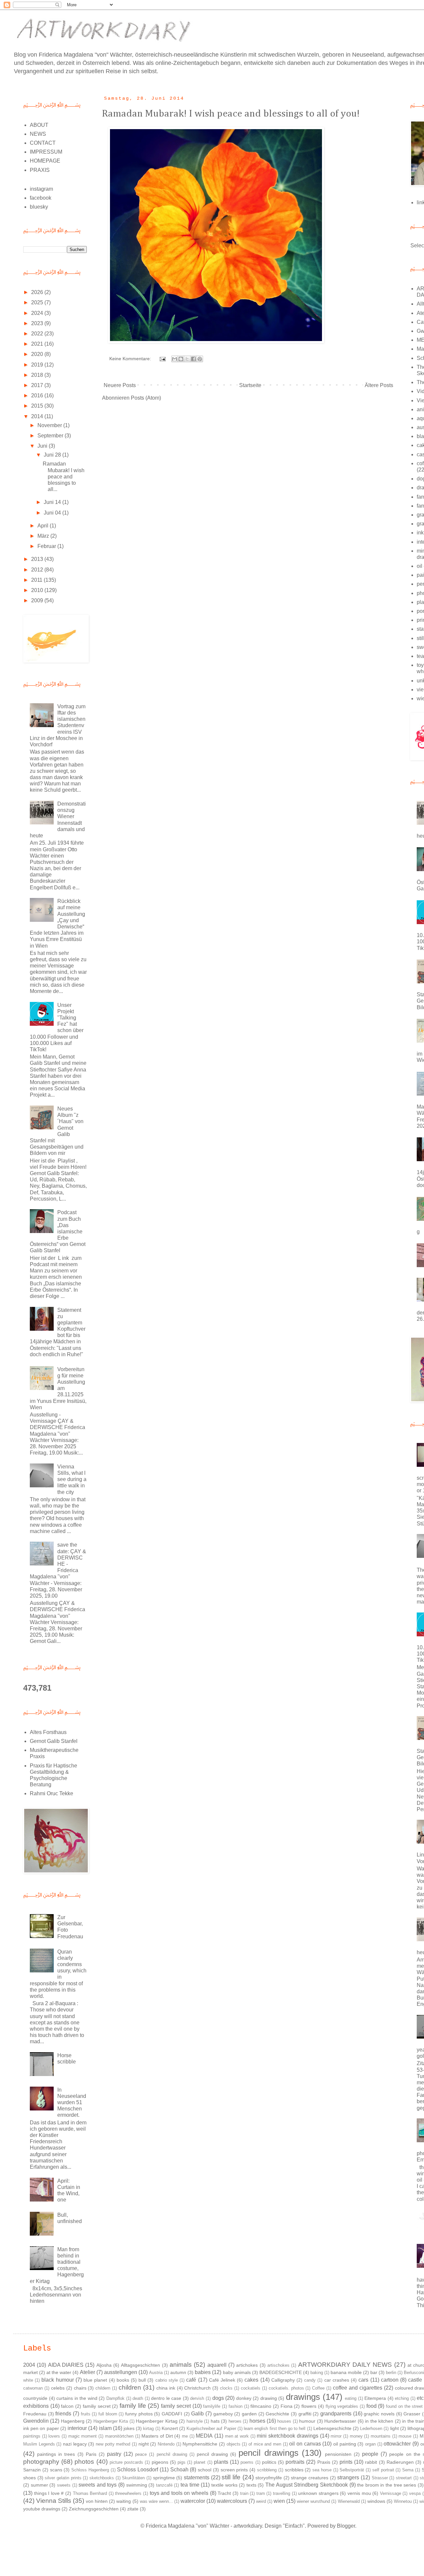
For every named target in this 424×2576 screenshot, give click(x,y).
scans (56, 2470)
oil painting (345, 2444)
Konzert (170, 2428)
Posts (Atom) (146, 398)
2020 (38, 354)
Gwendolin (36, 2421)
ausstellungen (121, 2372)
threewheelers (128, 2493)
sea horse (322, 2470)
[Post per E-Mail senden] (162, 359)
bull (142, 2380)
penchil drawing (172, 2454)
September (51, 436)
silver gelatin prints (63, 2478)
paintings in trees (56, 2454)
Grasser (412, 2414)
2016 (38, 396)
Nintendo (166, 2444)
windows (376, 2501)
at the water (59, 2372)
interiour (77, 2428)
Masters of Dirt (157, 2436)
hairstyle (195, 2421)
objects (234, 2444)
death (138, 2398)
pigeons (160, 2462)
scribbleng (267, 2470)
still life (231, 2477)
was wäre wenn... (156, 2501)
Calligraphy (283, 2380)
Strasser (380, 2478)
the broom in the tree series (387, 2485)
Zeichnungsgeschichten (94, 2509)
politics (269, 2462)
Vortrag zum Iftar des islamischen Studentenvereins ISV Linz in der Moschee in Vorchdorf (58, 725)
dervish (197, 2398)
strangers (348, 2477)
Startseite (250, 385)
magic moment (83, 2436)
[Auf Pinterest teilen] (200, 359)
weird (261, 2501)
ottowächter (397, 2444)
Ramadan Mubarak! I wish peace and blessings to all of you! (231, 114)
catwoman (33, 2388)
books (123, 2380)
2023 (38, 323)
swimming (137, 2485)
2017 (38, 385)
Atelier (87, 2372)
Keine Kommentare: (131, 359)
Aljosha (104, 2365)
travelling (282, 2493)
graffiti (305, 2414)
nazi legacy (75, 2444)
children (130, 2387)
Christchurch (197, 2388)
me (185, 2436)
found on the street (404, 2406)
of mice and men (265, 2444)
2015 (38, 406)
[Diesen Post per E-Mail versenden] (175, 359)
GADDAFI (172, 2414)
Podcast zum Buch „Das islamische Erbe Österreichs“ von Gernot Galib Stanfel (58, 1231)
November (50, 425)
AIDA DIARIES (66, 2365)
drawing (269, 2398)
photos (84, 2462)
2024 (38, 313)
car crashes (337, 2380)
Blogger (346, 2526)
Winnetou (403, 2501)
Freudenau (35, 2414)
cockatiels (251, 2388)
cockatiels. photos (286, 2388)
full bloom (108, 2414)
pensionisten (338, 2454)
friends (63, 2414)
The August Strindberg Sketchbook (307, 2485)
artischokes (278, 2365)
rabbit (371, 2462)
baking (317, 2373)
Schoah (179, 2470)
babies (203, 2372)
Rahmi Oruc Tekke (52, 1793)
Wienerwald (349, 2501)
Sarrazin (32, 2470)
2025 (38, 302)
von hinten (97, 2501)
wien (279, 2501)
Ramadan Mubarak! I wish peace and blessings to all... (64, 476)
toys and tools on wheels (179, 2493)
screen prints (234, 2470)
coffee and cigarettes (358, 2388)
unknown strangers (318, 2493)
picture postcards (126, 2462)
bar (374, 2372)
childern (103, 2388)
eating (351, 2398)
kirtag (148, 2428)
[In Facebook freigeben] (193, 359)
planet (200, 2462)
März (44, 536)
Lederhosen (371, 2428)
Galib (197, 2414)
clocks (226, 2388)
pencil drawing (212, 2454)
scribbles (294, 2470)
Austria (156, 2373)
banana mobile (346, 2372)
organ (370, 2444)
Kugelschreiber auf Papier (211, 2428)
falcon (67, 2406)
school (205, 2470)
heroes (235, 2421)
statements (197, 2477)
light (395, 2428)
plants (221, 2462)
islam (105, 2428)
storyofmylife (269, 2478)
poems (247, 2462)
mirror (336, 2436)
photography (41, 2462)
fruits (86, 2414)
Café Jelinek (222, 2380)
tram (261, 2493)
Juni (43, 446)
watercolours (232, 2501)
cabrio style (167, 2380)
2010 (38, 590)
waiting (124, 2501)
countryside (35, 2398)
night (144, 2444)
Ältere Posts (379, 385)
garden (249, 2414)
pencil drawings (268, 2453)
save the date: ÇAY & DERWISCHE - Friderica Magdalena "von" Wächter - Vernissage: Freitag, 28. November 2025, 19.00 (58, 1570)
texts (251, 2485)
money (356, 2436)
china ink (166, 2388)
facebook (41, 198)
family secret (176, 2406)
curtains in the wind (77, 2398)
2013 (38, 559)
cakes (251, 2380)
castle (415, 2380)
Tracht (224, 2493)
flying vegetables (342, 2406)
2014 (38, 416)
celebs (58, 2388)
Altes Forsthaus (48, 1732)
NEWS (38, 134)
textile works (224, 2485)
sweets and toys (98, 2485)
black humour (57, 2380)
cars (363, 2380)
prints (346, 2462)
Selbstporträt (352, 2470)
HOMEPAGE (45, 161)
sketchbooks (102, 2478)
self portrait (383, 2470)
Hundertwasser (340, 2421)
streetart (404, 2478)
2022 (38, 334)
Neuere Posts (120, 385)
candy (310, 2380)
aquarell (217, 2365)
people (370, 2454)
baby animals (237, 2372)
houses (284, 2421)
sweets (64, 2485)
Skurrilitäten (133, 2478)
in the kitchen (379, 2421)
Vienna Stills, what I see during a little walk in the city (72, 1479)
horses (257, 2421)
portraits (295, 2462)
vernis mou (359, 2493)
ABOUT (39, 125)
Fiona (287, 2406)
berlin (391, 2373)
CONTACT (43, 143)
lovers (54, 2436)
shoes (29, 2478)
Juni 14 (53, 502)
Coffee (318, 2388)
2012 (38, 570)
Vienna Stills (54, 2501)
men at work (237, 2436)
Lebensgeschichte (332, 2428)
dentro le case (166, 2398)
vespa (415, 2493)
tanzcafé (164, 2485)
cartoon (390, 2380)
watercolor (193, 2501)
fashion (236, 2406)
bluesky (39, 207)
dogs (218, 2398)
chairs (80, 2388)
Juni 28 (53, 455)
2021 (38, 344)
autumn (178, 2372)
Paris (91, 2454)
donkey (244, 2398)
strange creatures (310, 2478)
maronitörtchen (119, 2436)
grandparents (336, 2414)
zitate (133, 2509)
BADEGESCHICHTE (281, 2372)
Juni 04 (53, 513)
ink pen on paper (41, 2428)
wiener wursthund (313, 2501)
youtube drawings (42, 2509)
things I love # (49, 2493)
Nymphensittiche (200, 2444)
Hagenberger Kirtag (157, 2421)
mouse (405, 2436)
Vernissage (391, 2493)
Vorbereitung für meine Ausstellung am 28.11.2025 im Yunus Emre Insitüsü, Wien (58, 1388)
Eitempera (375, 2398)
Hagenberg (73, 2421)
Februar (47, 546)
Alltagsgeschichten (140, 2365)
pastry (114, 2454)
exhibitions (36, 2406)
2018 (38, 375)
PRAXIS (40, 170)
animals (181, 2365)
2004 (29, 2365)
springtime (164, 2478)
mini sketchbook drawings (287, 2436)
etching (402, 2398)
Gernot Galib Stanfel (54, 1741)
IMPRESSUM (46, 152)
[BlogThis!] (181, 359)
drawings (303, 2397)
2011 (37, 580)
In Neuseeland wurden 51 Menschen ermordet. (72, 2103)
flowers (309, 2406)
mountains (381, 2436)
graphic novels (379, 2414)
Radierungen (400, 2462)
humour (307, 2421)
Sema (408, 2470)
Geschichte (277, 2414)
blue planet (95, 2380)
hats (215, 2421)
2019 (38, 365)
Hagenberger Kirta (111, 2421)
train (244, 2493)
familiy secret (97, 2406)
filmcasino (261, 2406)
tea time (190, 2485)
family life (133, 2406)
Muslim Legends (39, 2444)
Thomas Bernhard (90, 2493)
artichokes (247, 2365)
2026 (38, 292)
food (371, 2406)
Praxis (324, 2462)
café (191, 2380)
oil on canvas (305, 2444)
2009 (38, 600)
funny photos (139, 2414)
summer (39, 2485)
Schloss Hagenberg (90, 2470)
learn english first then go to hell (275, 2428)
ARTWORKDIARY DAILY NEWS (345, 2365)
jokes (129, 2428)
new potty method (113, 2444)
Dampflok (115, 2398)
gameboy (223, 2414)
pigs (182, 2462)
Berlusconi (414, 2373)
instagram (41, 189)
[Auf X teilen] (187, 359)
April (44, 526)
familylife (212, 2406)
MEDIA (204, 2436)
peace (141, 2454)
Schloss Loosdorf (137, 2470)
